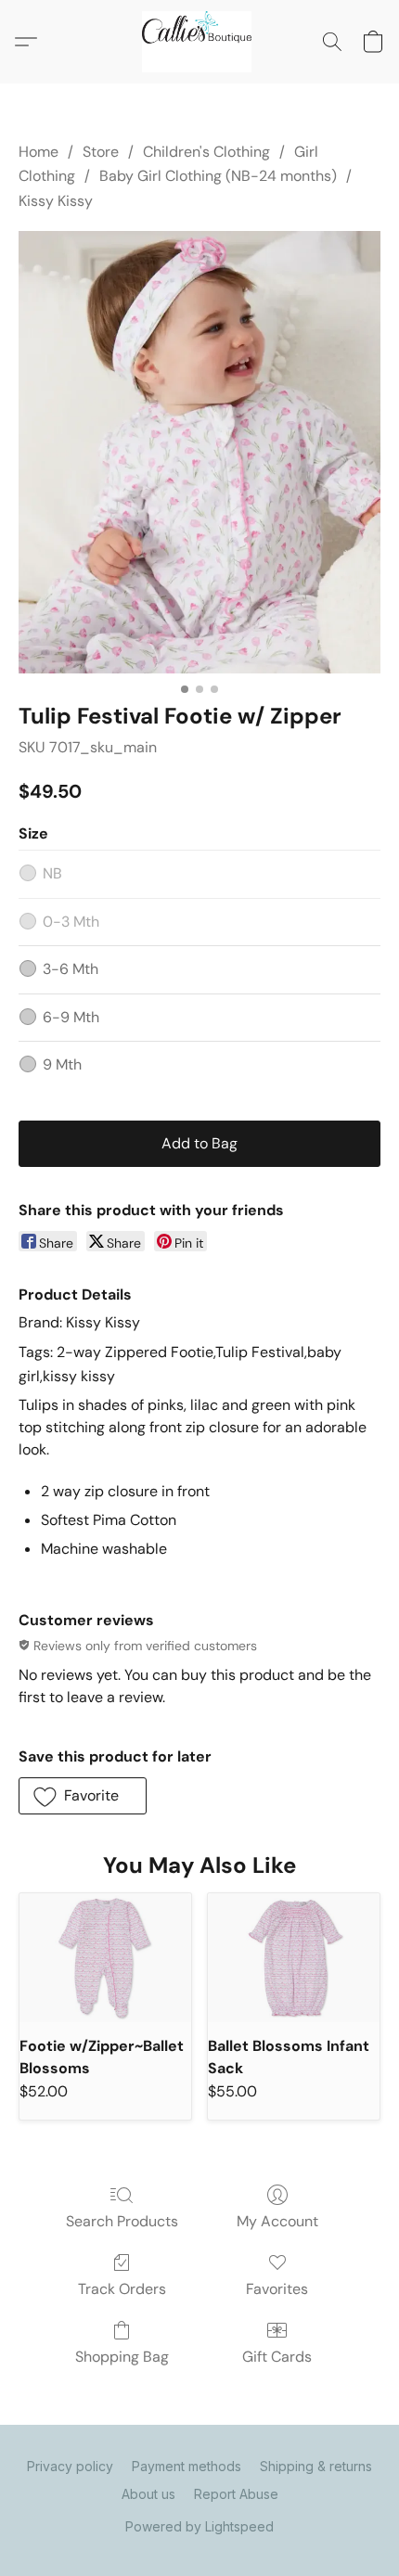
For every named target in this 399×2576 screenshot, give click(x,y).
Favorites (277, 2289)
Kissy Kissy (56, 201)
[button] (199, 42)
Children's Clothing (206, 152)
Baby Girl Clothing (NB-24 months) (218, 176)
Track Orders (122, 2289)
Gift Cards (277, 2357)
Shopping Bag (122, 2357)
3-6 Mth (71, 969)
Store (101, 152)
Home (39, 152)
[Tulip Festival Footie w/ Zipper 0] (199, 452)
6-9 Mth (71, 1017)
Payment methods (187, 2466)
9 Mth (62, 1064)
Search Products (122, 2221)
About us (148, 2494)
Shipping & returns (316, 2466)
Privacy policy (70, 2466)
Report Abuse (236, 2494)
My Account (277, 2221)
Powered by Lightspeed (199, 2526)
